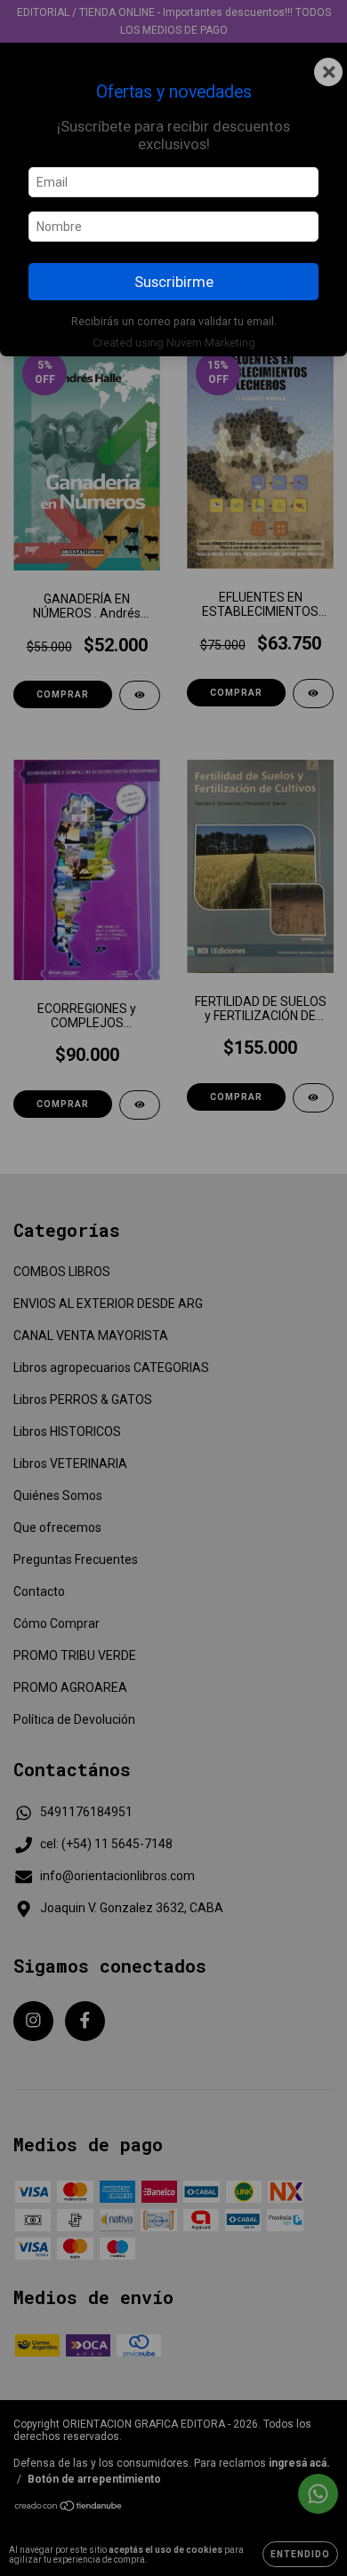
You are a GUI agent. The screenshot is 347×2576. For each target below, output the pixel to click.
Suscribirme (174, 282)
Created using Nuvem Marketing (174, 343)
